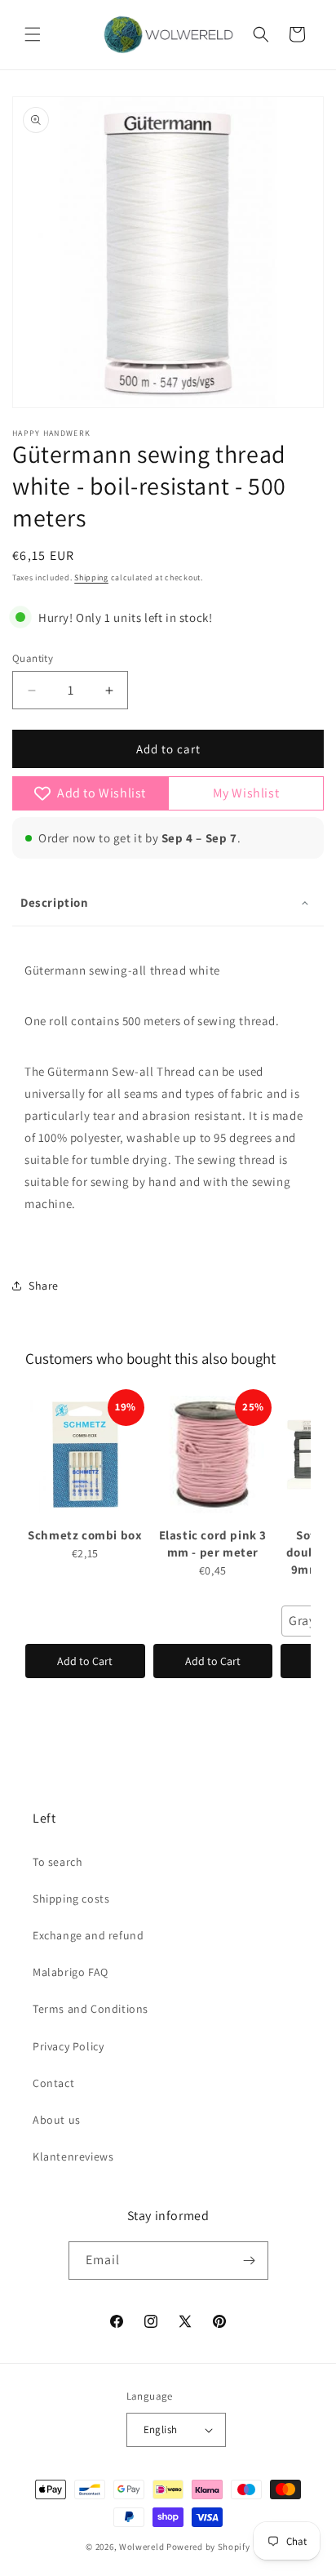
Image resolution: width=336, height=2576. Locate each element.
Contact (53, 2083)
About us (57, 2120)
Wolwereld (141, 2547)
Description (55, 902)
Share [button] (44, 1286)
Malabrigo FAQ (71, 1972)
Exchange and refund (88, 1935)
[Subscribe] (250, 2261)
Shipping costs (71, 1899)
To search (57, 1862)
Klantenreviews (73, 2156)
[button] (33, 34)
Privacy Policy (68, 2046)
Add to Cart (85, 1661)
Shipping (91, 577)
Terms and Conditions (91, 2009)
